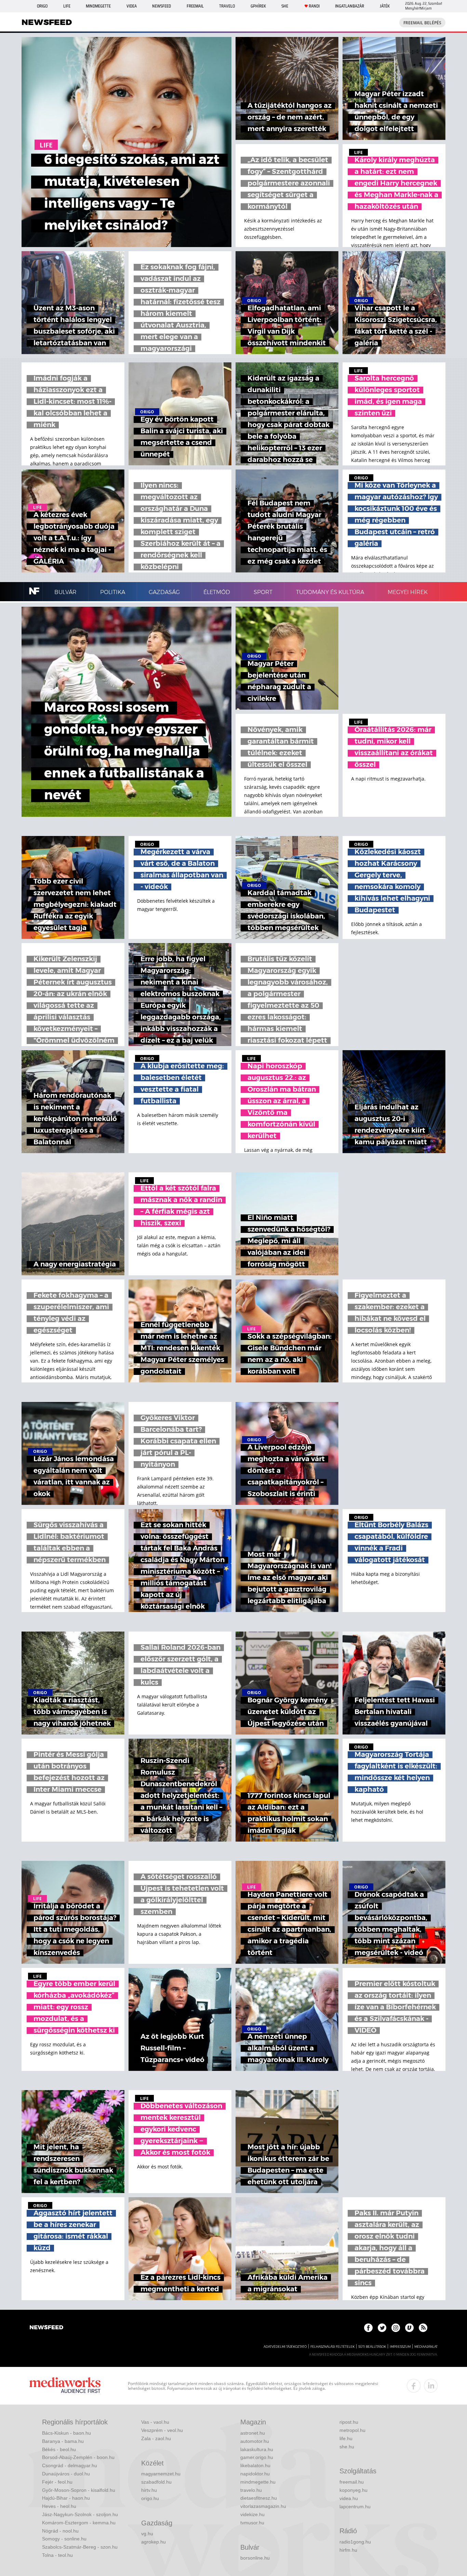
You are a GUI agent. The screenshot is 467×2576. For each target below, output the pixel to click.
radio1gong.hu (355, 2542)
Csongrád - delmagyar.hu (70, 2465)
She (285, 6)
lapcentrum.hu (355, 2507)
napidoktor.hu (255, 2474)
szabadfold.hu (156, 2482)
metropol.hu (352, 2430)
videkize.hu (252, 2514)
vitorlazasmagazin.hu (263, 2506)
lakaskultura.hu (257, 2449)
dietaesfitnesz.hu (259, 2498)
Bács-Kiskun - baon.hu (66, 2433)
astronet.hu (253, 2433)
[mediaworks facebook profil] (414, 2386)
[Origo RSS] (423, 2328)
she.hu (347, 2447)
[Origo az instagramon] (396, 2328)
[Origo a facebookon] (368, 2328)
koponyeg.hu (353, 2490)
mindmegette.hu (258, 2482)
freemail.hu (352, 2482)
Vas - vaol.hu (155, 2422)
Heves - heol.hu (59, 2506)
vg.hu (147, 2534)
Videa (132, 6)
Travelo (227, 6)
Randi (314, 6)
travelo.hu (251, 2490)
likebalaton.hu (255, 2465)
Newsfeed (162, 6)
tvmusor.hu (252, 2523)
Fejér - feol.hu (57, 2482)
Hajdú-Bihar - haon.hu (66, 2498)
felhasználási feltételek (332, 2347)
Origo (42, 6)
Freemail (195, 6)
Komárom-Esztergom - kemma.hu (79, 2523)
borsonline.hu (255, 2558)
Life (67, 6)
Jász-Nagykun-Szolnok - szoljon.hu (80, 2514)
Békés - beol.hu (59, 2449)
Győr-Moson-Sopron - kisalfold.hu (79, 2490)
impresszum (400, 2347)
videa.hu (349, 2498)
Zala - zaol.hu (156, 2438)
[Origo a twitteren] (382, 2328)
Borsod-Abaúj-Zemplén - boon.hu (78, 2457)
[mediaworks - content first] (65, 2386)
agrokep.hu (154, 2542)
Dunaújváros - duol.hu (66, 2474)
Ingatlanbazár (350, 6)
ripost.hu (349, 2422)
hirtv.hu (149, 2490)
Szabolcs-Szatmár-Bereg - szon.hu (80, 2547)
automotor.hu (255, 2441)
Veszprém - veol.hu (162, 2430)
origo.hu (150, 2498)
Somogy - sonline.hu (64, 2539)
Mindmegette (98, 6)
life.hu (346, 2438)
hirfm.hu (348, 2550)
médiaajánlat (426, 2347)
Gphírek (258, 6)
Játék (385, 6)
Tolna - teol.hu (57, 2555)
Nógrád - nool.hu (60, 2531)
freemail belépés (422, 23)
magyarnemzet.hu (161, 2474)
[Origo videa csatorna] (409, 2328)
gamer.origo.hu (257, 2457)
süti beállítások (372, 2347)
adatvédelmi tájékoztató (285, 2347)
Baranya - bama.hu (63, 2441)
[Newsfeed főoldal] (46, 2328)
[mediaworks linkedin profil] (431, 2386)
